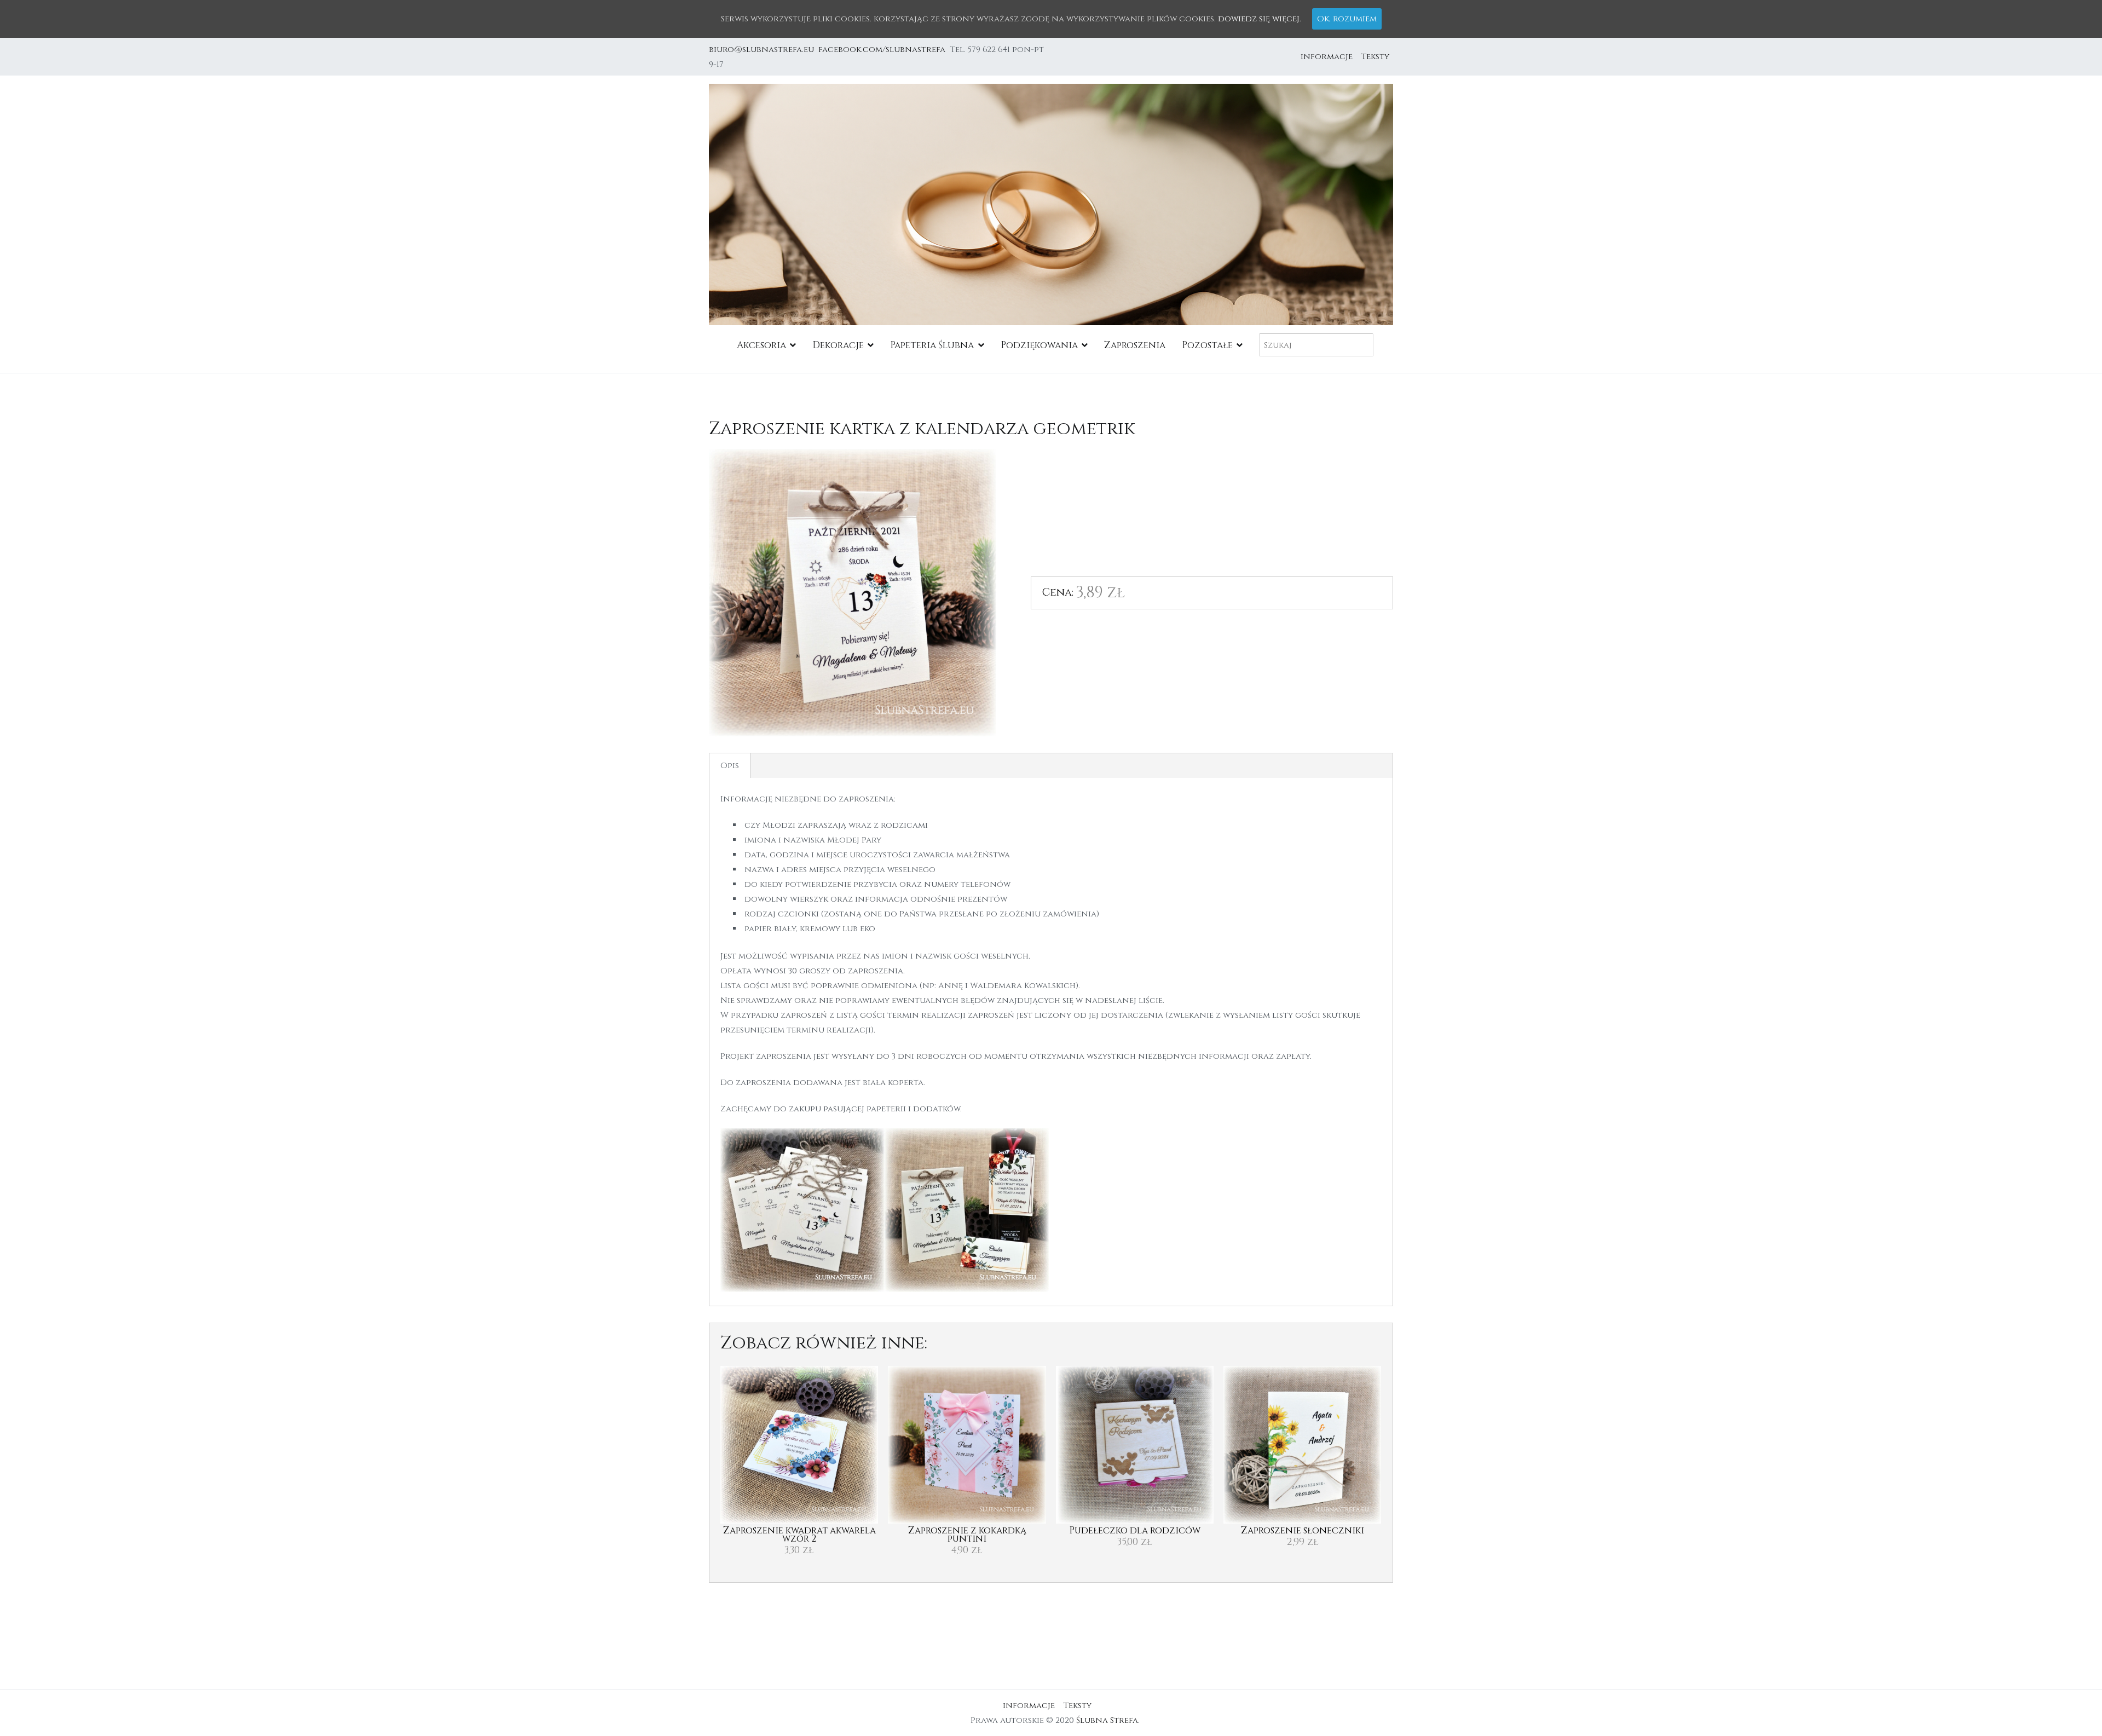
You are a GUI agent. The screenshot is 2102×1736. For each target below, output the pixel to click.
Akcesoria (761, 345)
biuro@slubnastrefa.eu (763, 50)
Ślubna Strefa (1107, 1720)
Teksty (1375, 57)
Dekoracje (838, 345)
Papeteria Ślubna (932, 345)
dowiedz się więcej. (1260, 19)
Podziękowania (1039, 345)
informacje (1327, 57)
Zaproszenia (1135, 345)
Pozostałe (1207, 345)
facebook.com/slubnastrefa (884, 50)
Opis (730, 766)
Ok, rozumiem (1347, 19)
